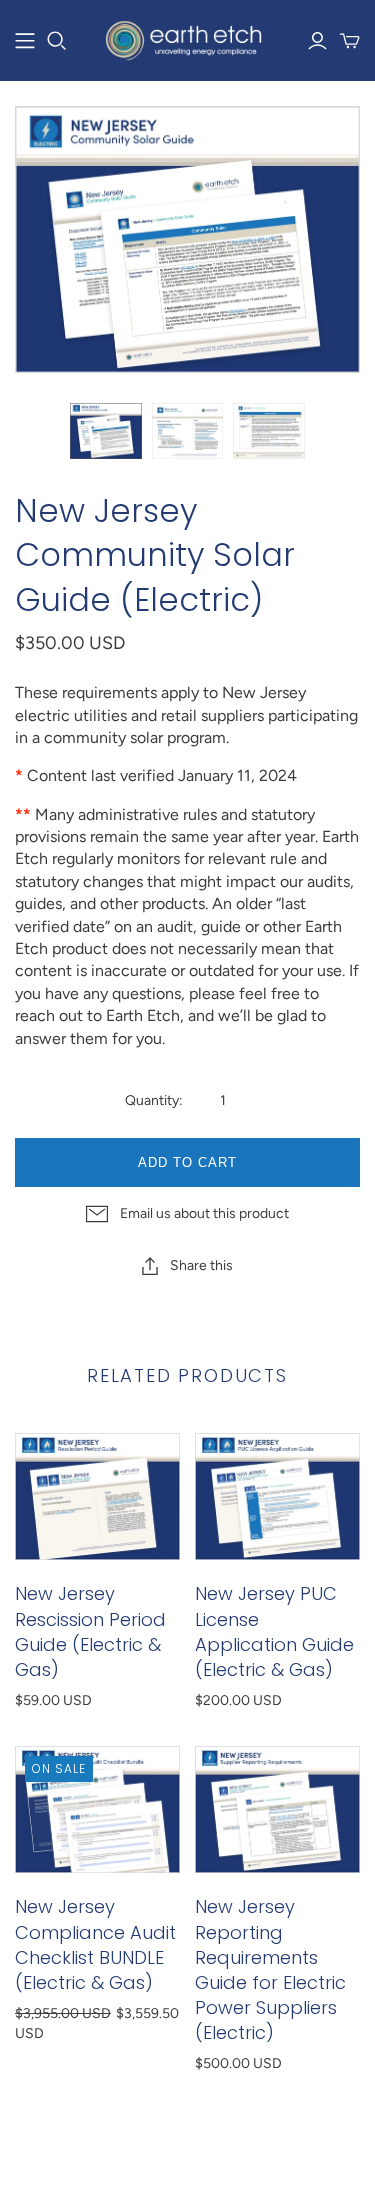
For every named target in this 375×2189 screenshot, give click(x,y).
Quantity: (154, 1100)
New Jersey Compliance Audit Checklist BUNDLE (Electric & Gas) (95, 1944)
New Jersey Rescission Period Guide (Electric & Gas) (90, 1631)
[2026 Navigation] (25, 41)
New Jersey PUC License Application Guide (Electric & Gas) (274, 1631)
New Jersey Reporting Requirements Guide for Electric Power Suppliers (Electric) (270, 1969)
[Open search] (57, 41)
